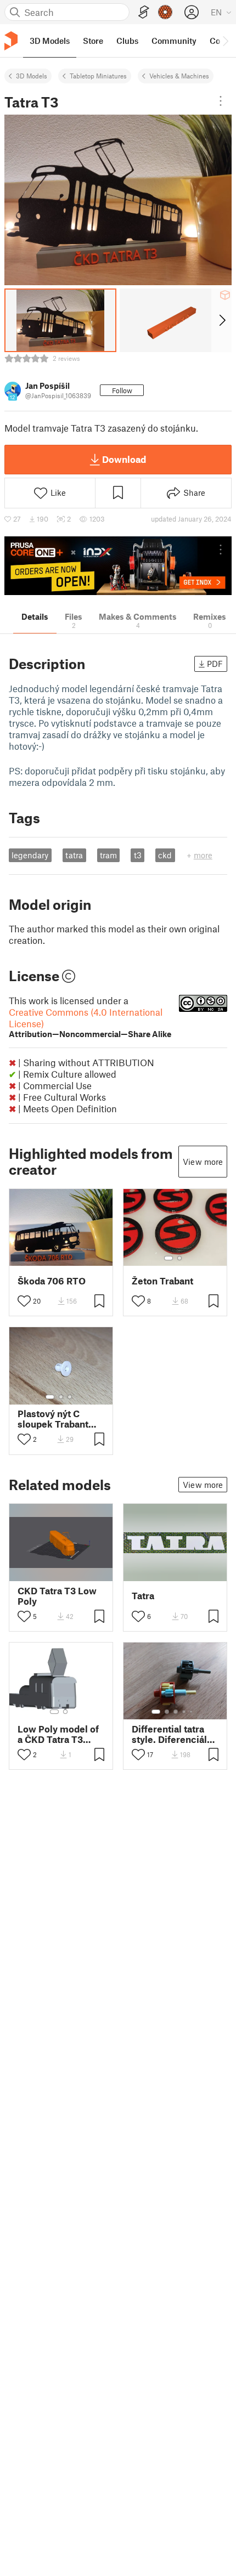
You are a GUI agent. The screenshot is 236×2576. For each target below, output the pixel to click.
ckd (165, 855)
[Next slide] (221, 320)
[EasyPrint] (144, 12)
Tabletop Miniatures (98, 76)
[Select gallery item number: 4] (184, 1712)
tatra (74, 855)
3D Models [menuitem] (50, 41)
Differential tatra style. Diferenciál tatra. (169, 1734)
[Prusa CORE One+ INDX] (118, 566)
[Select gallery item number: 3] (70, 1397)
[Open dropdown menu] (221, 101)
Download (124, 459)
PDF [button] (215, 664)
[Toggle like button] (24, 1301)
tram (108, 855)
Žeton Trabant (162, 1281)
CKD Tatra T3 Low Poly (57, 1596)
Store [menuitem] (93, 41)
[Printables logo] (11, 41)
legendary (30, 855)
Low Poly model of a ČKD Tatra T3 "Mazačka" (58, 1734)
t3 (138, 855)
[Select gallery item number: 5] (192, 1712)
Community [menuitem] (174, 41)
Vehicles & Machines (179, 76)
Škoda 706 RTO (52, 1281)
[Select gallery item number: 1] (168, 1258)
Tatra (143, 1596)
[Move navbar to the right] (225, 41)
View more (203, 1162)
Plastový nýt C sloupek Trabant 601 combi (53, 1419)
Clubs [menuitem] (127, 41)
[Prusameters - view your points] (165, 12)
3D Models (32, 76)
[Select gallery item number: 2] (179, 1258)
